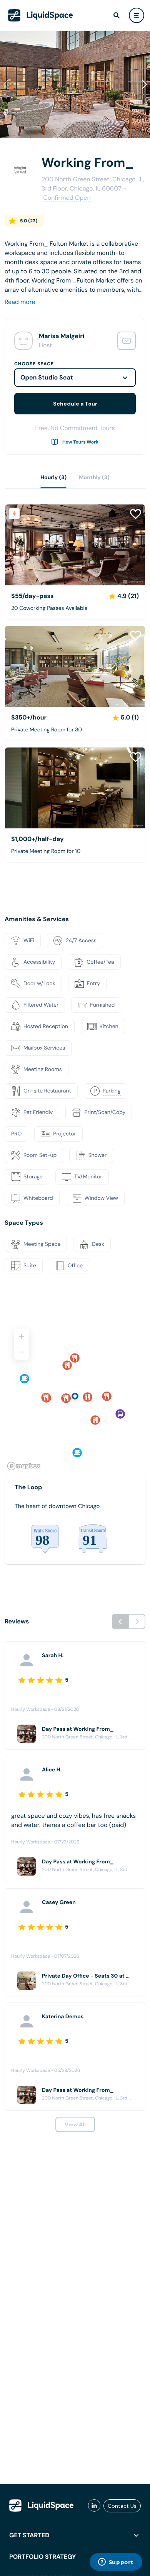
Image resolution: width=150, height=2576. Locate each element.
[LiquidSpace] (42, 2505)
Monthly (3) (94, 478)
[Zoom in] (22, 1336)
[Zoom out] (22, 1352)
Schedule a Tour (75, 404)
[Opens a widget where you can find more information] (116, 2563)
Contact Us (122, 2506)
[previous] (120, 1621)
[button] (144, 84)
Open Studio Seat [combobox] (47, 377)
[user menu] (137, 15)
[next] (137, 1621)
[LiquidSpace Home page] (41, 15)
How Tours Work (80, 442)
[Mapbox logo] (24, 1466)
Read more (20, 302)
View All (75, 2124)
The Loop (28, 1487)
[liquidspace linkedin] (94, 2506)
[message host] (127, 341)
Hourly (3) (53, 478)
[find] (117, 15)
